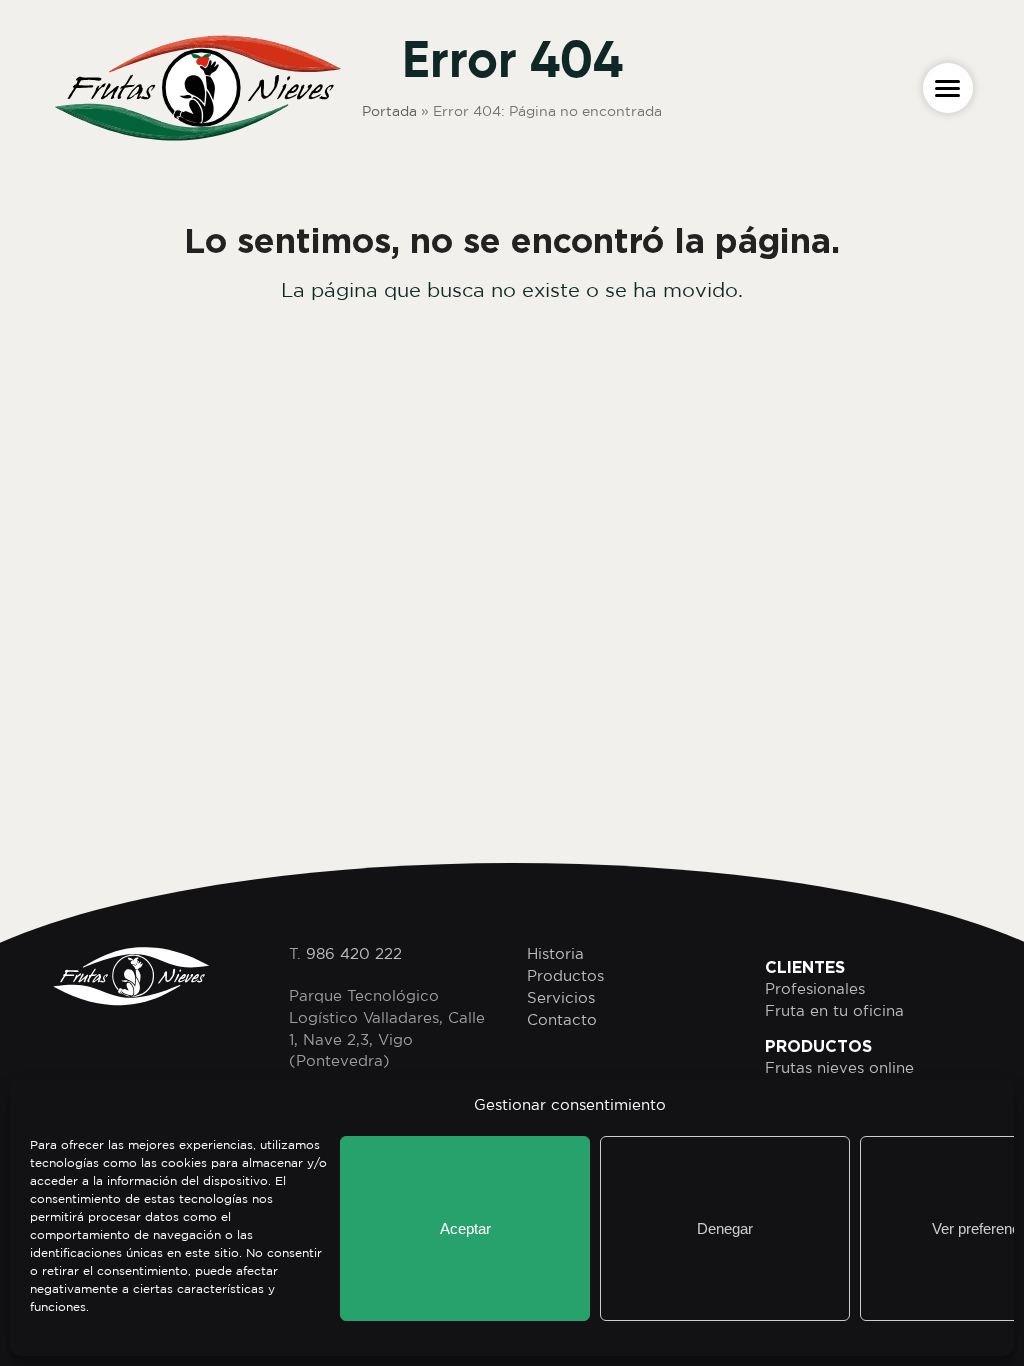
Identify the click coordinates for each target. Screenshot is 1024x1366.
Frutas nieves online (839, 1067)
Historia (555, 953)
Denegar (725, 1228)
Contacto (562, 1019)
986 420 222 (354, 953)
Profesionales (815, 988)
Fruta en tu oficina (834, 1010)
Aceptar (465, 1228)
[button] (948, 88)
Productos (565, 975)
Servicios (561, 997)
